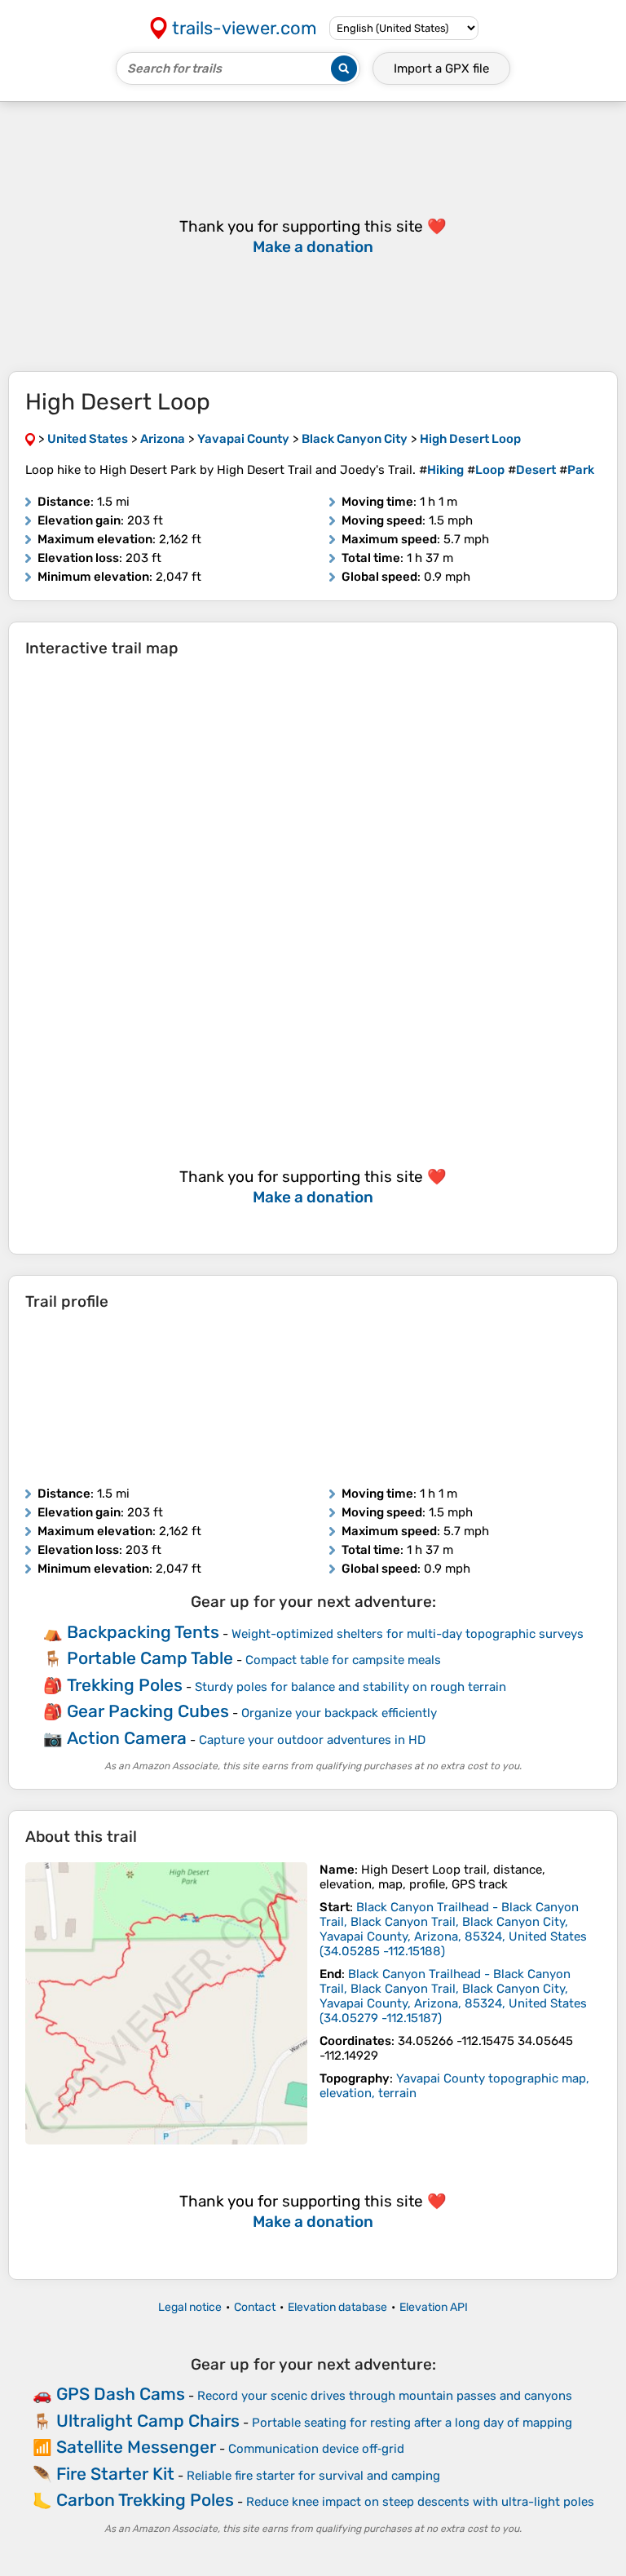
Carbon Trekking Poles (145, 2500)
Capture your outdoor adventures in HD (312, 1740)
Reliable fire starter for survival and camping (313, 2476)
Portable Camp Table (150, 1658)
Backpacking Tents (143, 1632)
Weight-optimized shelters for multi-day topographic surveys (408, 1634)
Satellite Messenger (136, 2447)
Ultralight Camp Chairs (148, 2421)
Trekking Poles (125, 1685)
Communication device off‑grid (316, 2449)
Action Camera (127, 1738)
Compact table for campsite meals (343, 1660)
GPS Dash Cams (121, 2394)
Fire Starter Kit (115, 2474)
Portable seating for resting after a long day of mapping (412, 2423)
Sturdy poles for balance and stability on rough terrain (350, 1687)
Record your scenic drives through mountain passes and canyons (385, 2396)
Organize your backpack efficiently (339, 1713)
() (453, 1929)
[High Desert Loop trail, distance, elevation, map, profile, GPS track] (166, 2003)
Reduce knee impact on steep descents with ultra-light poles (420, 2502)
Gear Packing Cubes (148, 1711)
